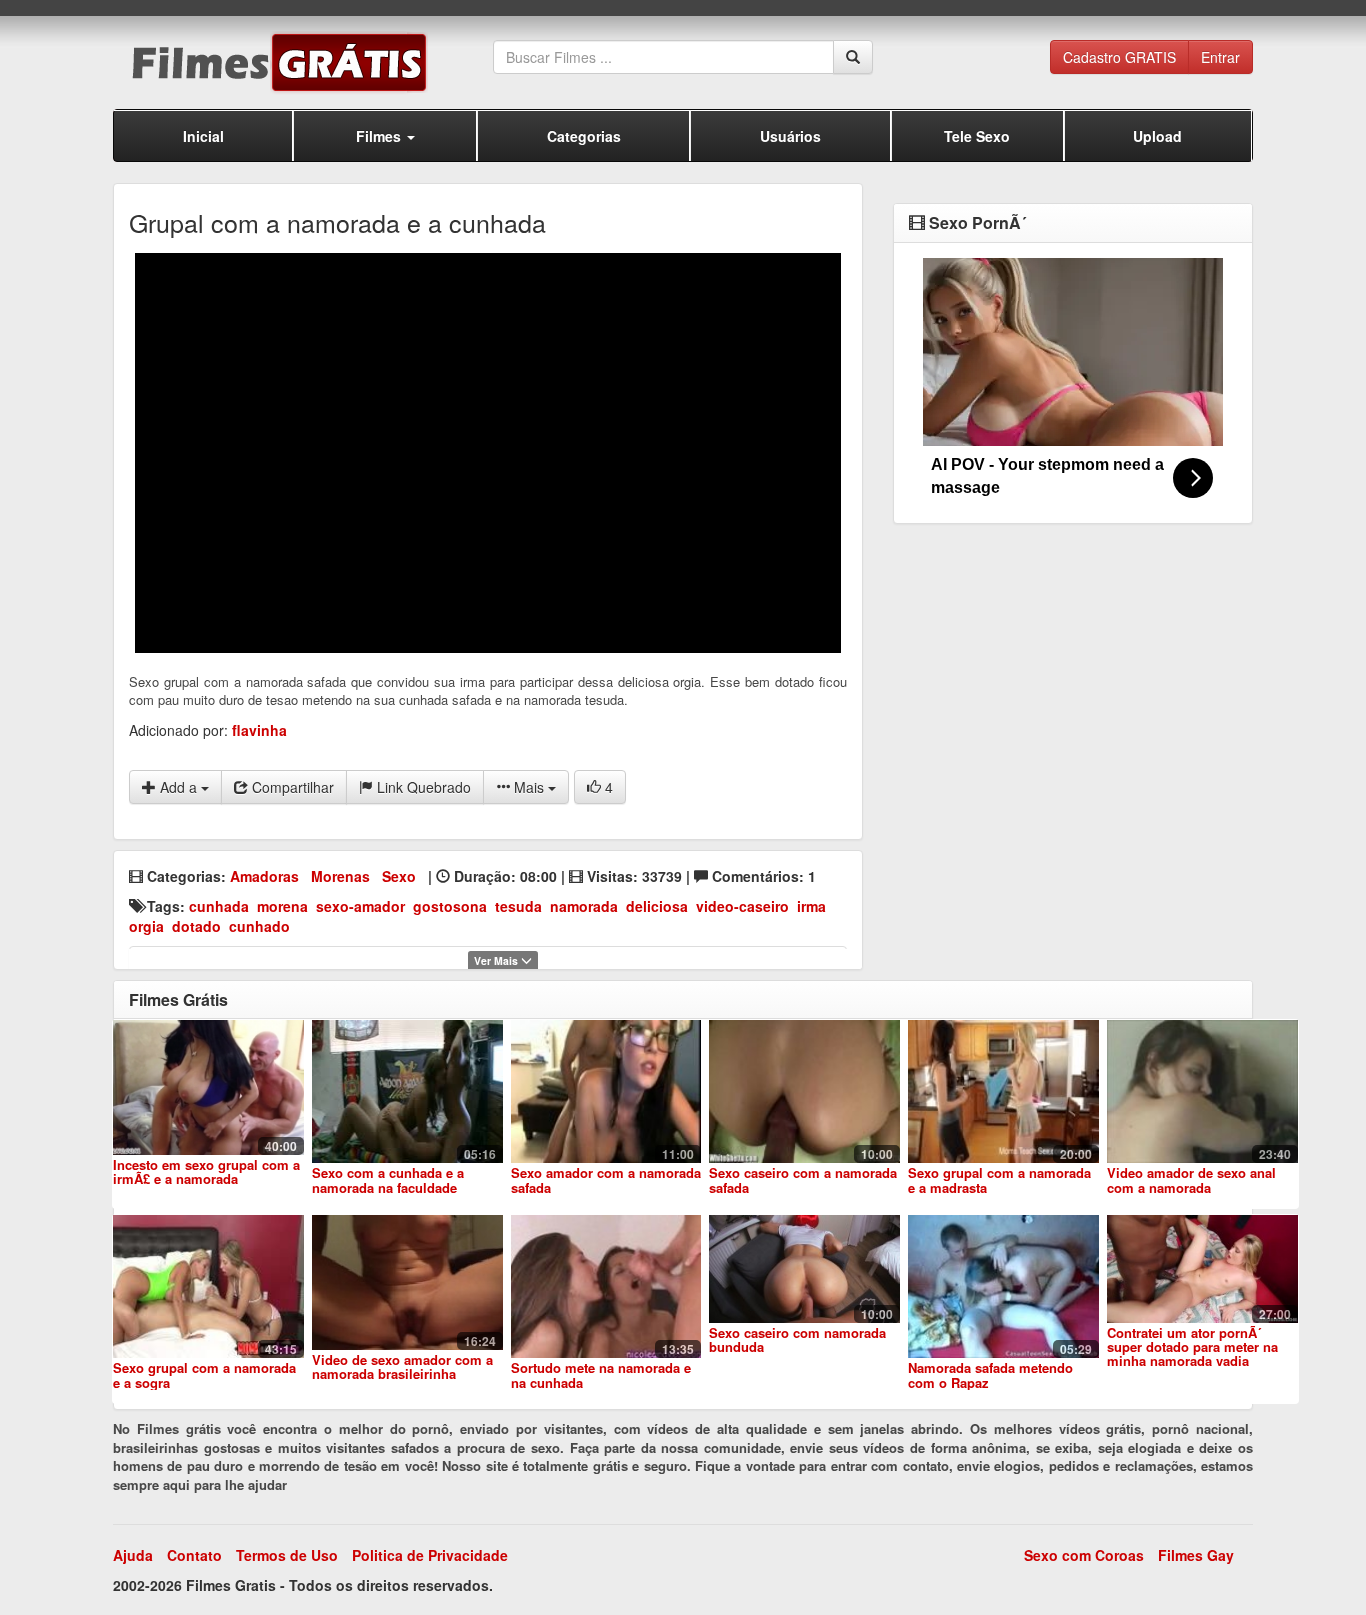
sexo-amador (360, 906)
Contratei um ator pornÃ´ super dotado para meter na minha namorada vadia (1192, 1347)
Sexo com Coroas (1084, 1555)
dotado (196, 926)
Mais (529, 787)
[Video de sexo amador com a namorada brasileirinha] (407, 1282)
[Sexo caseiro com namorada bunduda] (804, 1268)
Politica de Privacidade (430, 1555)
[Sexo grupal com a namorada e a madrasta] (1003, 1091)
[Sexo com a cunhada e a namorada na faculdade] (407, 1091)
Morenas (340, 876)
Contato (194, 1555)
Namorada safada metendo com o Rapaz (990, 1374)
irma (811, 906)
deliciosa (657, 906)
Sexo (399, 876)
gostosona (450, 906)
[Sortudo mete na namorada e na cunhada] (606, 1286)
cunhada (219, 906)
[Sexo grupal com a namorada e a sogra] (208, 1286)
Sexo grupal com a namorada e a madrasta (999, 1179)
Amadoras (264, 876)
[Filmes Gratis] (303, 62)
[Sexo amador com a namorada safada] (606, 1091)
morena (282, 906)
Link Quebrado (422, 787)
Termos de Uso (287, 1555)
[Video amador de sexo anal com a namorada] (1202, 1091)
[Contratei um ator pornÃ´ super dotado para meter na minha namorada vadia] (1202, 1268)
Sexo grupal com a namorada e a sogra (204, 1374)
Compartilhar (291, 787)
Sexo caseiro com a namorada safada (803, 1179)
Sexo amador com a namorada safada (606, 1179)
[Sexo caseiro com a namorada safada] (804, 1091)
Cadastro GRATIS (1119, 57)
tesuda (518, 906)
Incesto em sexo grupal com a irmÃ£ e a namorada (206, 1171)
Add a (178, 787)
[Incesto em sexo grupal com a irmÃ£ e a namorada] (208, 1087)
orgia (146, 926)
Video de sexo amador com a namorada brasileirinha (402, 1366)
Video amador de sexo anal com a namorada (1191, 1179)
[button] (385, 135)
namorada (584, 906)
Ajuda (133, 1555)
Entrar (1220, 57)
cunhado (259, 926)
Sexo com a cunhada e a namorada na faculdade (388, 1179)
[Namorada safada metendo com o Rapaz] (1003, 1286)
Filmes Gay (1196, 1555)
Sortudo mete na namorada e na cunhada (601, 1374)
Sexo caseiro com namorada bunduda (797, 1339)
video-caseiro (742, 906)
